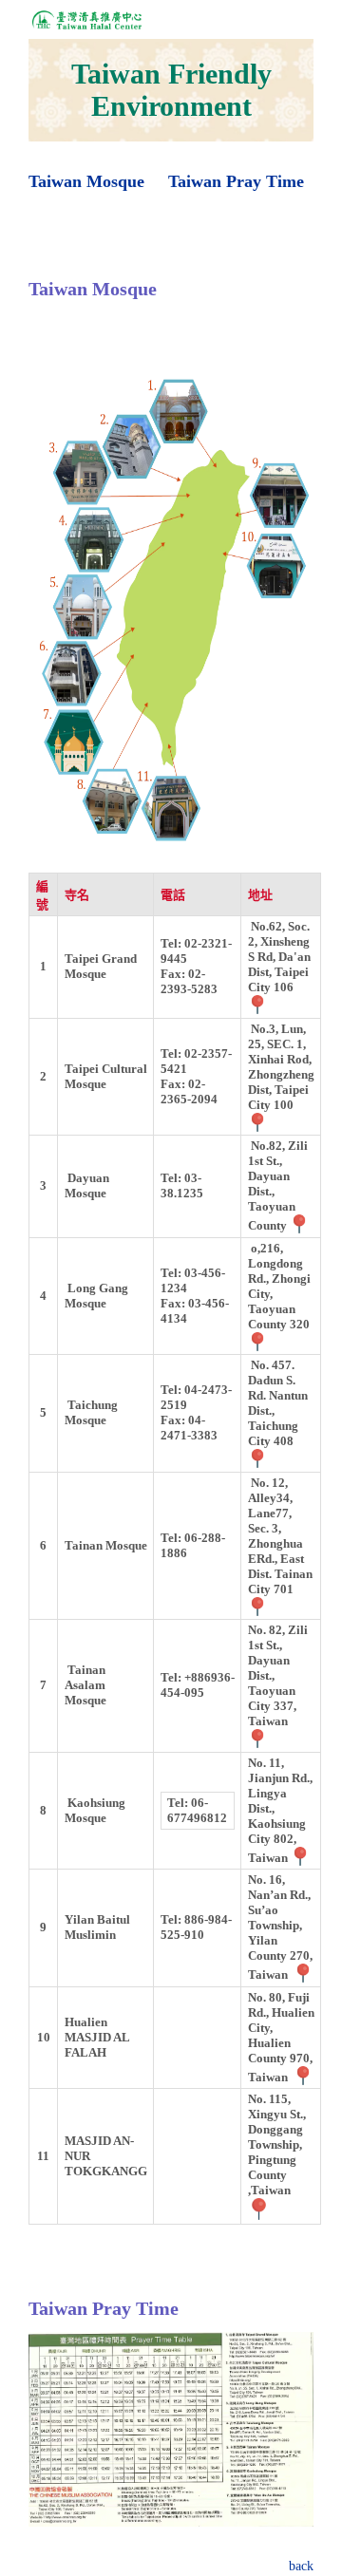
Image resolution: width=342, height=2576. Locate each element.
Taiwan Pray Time (236, 181)
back (301, 2566)
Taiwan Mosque (86, 181)
